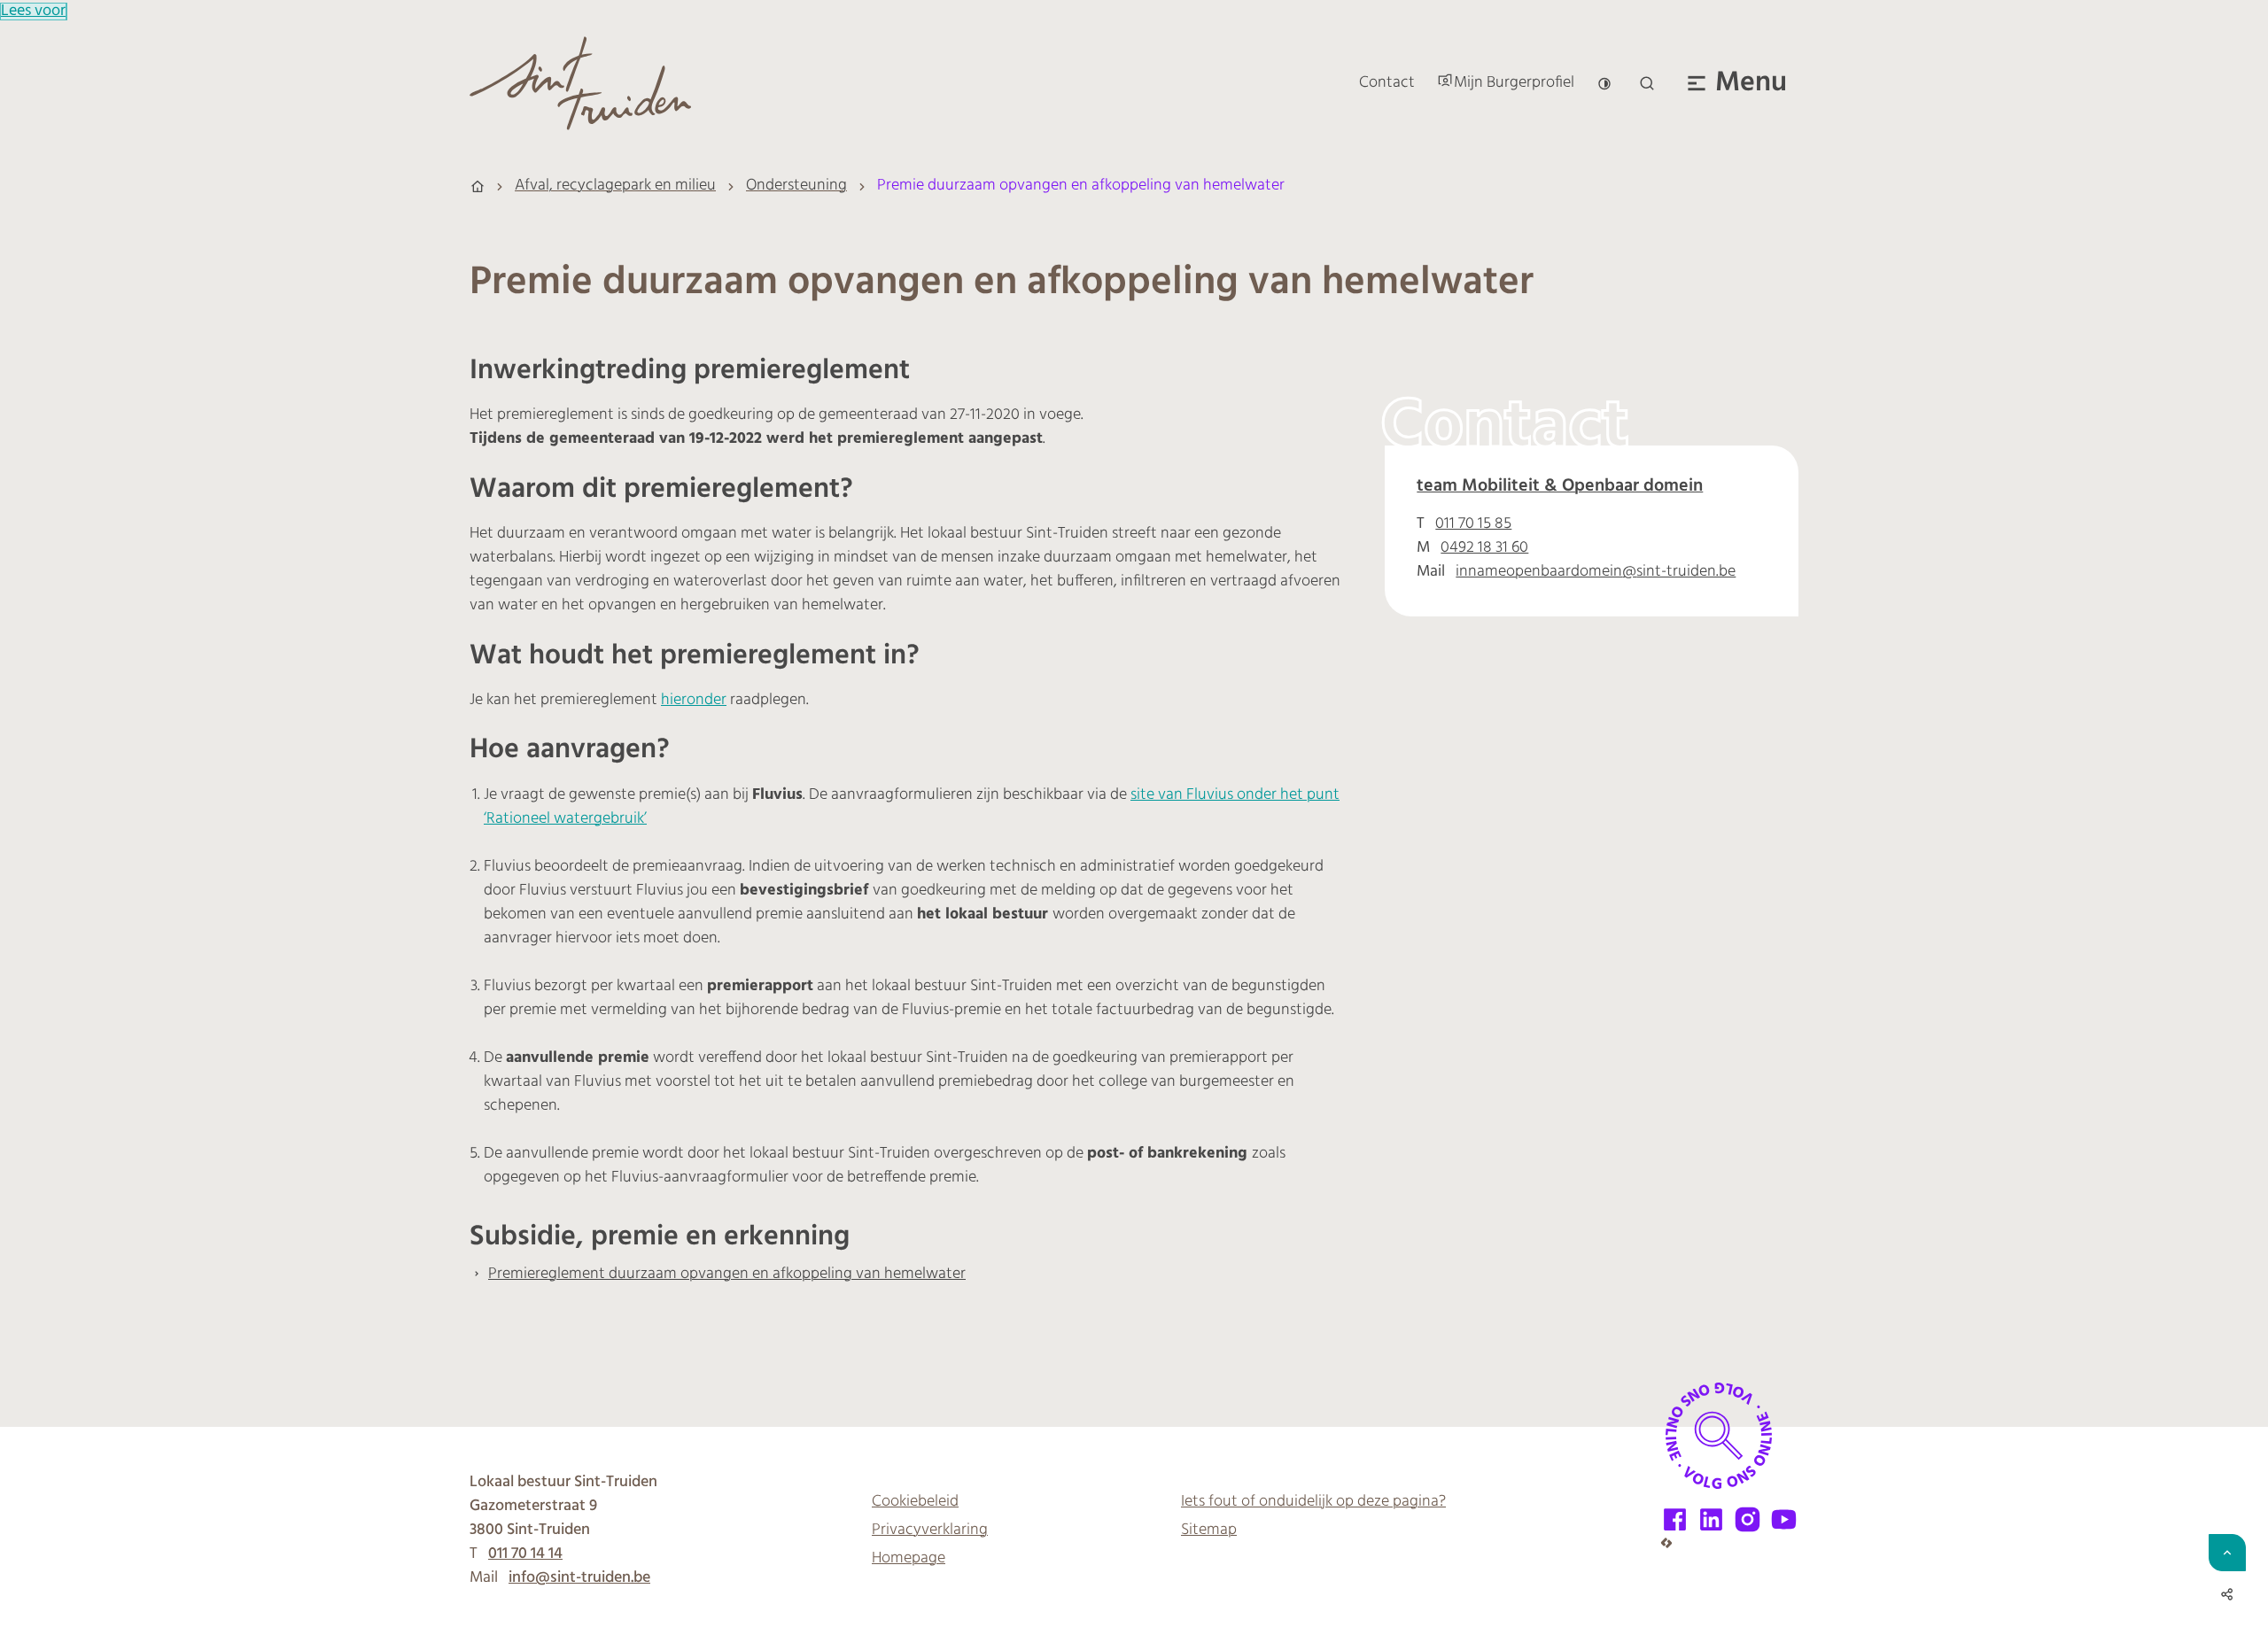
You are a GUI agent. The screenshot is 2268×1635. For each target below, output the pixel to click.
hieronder (694, 701)
